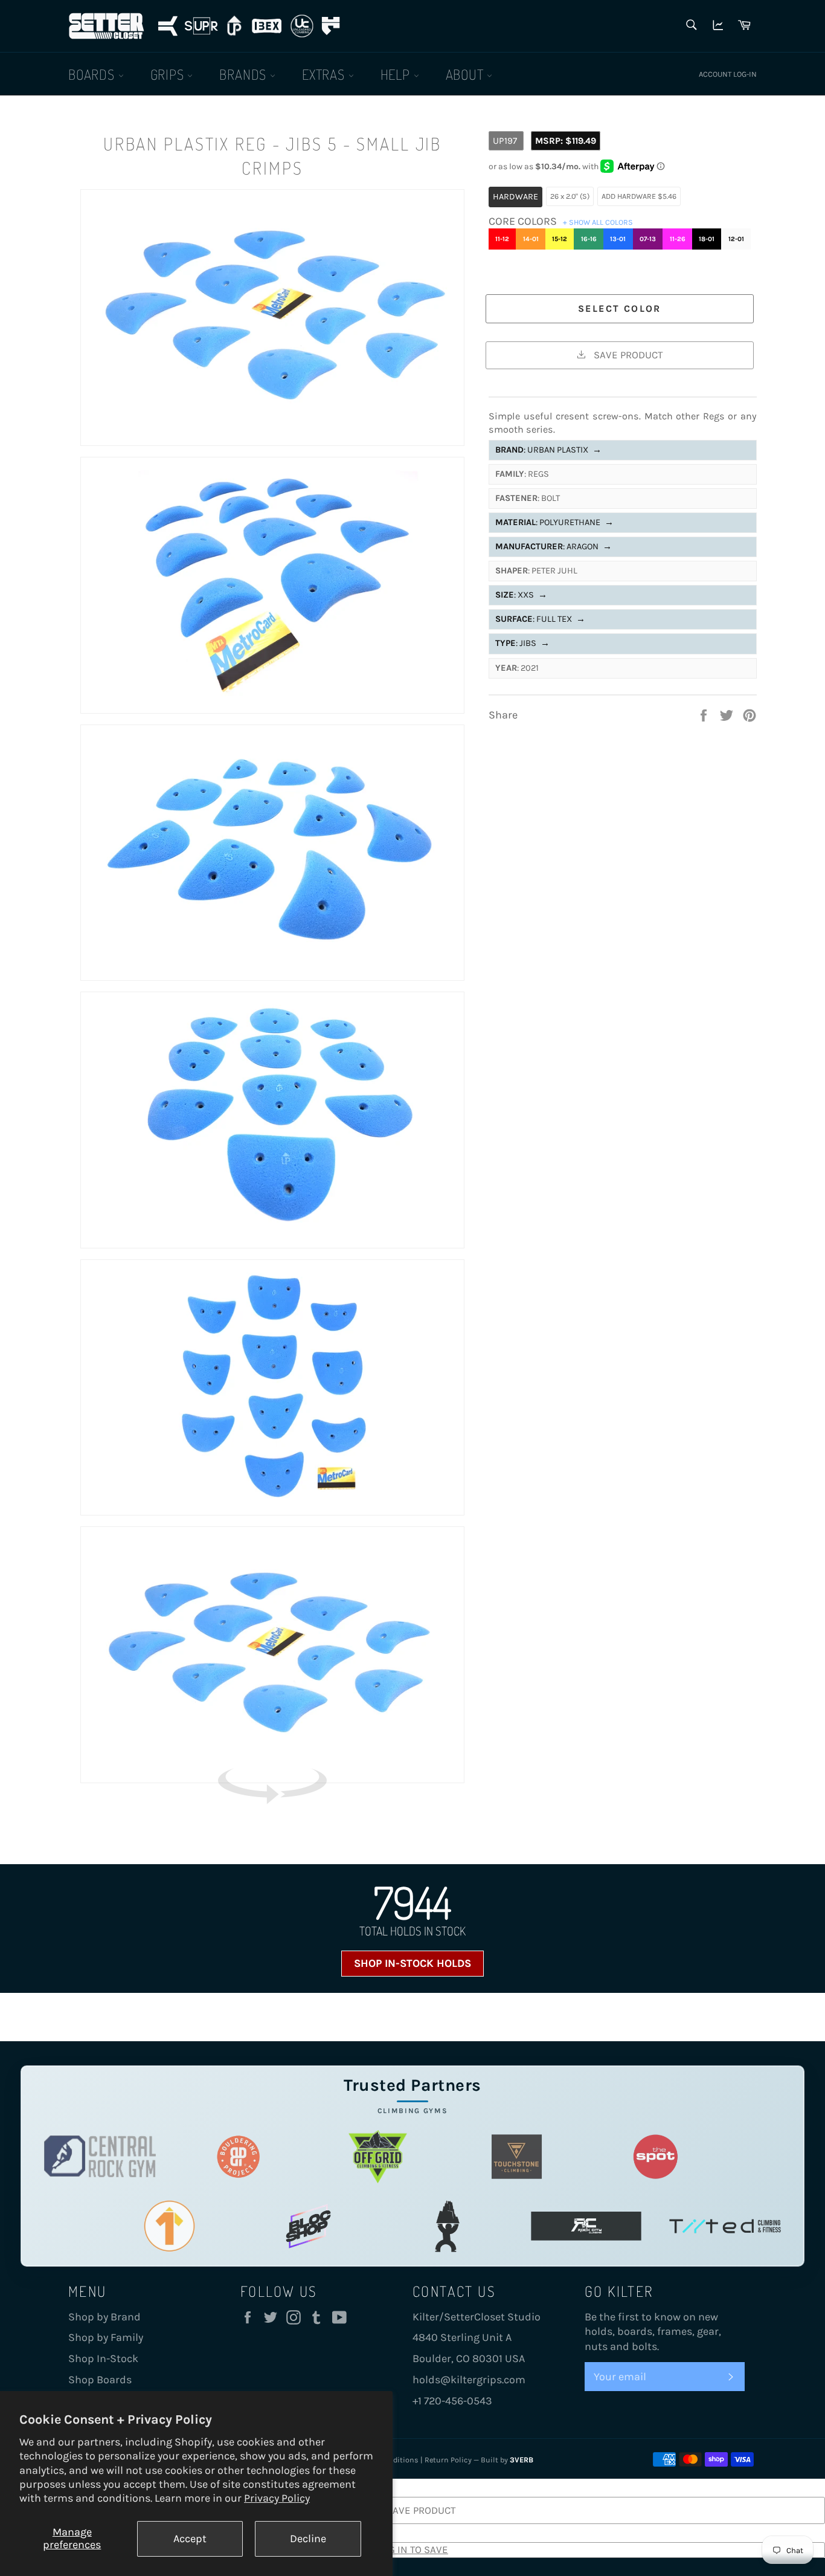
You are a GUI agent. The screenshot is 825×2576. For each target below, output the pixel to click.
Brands (245, 74)
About (467, 74)
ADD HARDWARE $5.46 (639, 196)
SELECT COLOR (620, 308)
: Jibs (522, 643)
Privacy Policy (277, 2498)
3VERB (522, 2460)
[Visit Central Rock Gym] (100, 2156)
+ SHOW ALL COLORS (598, 222)
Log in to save (412, 2549)
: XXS (521, 595)
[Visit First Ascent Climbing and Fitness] (169, 2226)
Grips (169, 74)
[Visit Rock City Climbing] (586, 2226)
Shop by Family (106, 2337)
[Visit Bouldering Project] (239, 2156)
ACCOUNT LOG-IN (728, 74)
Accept (190, 2539)
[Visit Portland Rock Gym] (447, 2226)
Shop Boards (100, 2380)
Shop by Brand (104, 2317)
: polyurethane (554, 522)
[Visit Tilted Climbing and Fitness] (725, 2226)
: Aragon (554, 547)
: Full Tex (540, 619)
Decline (308, 2539)
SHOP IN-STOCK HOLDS (412, 1963)
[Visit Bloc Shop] (308, 2226)
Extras (325, 74)
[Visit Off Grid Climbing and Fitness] (378, 2156)
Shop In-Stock (103, 2358)
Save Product (627, 355)
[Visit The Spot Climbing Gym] (656, 2156)
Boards (93, 74)
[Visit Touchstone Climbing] (517, 2156)
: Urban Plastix (548, 450)
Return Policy (448, 2460)
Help (397, 74)
